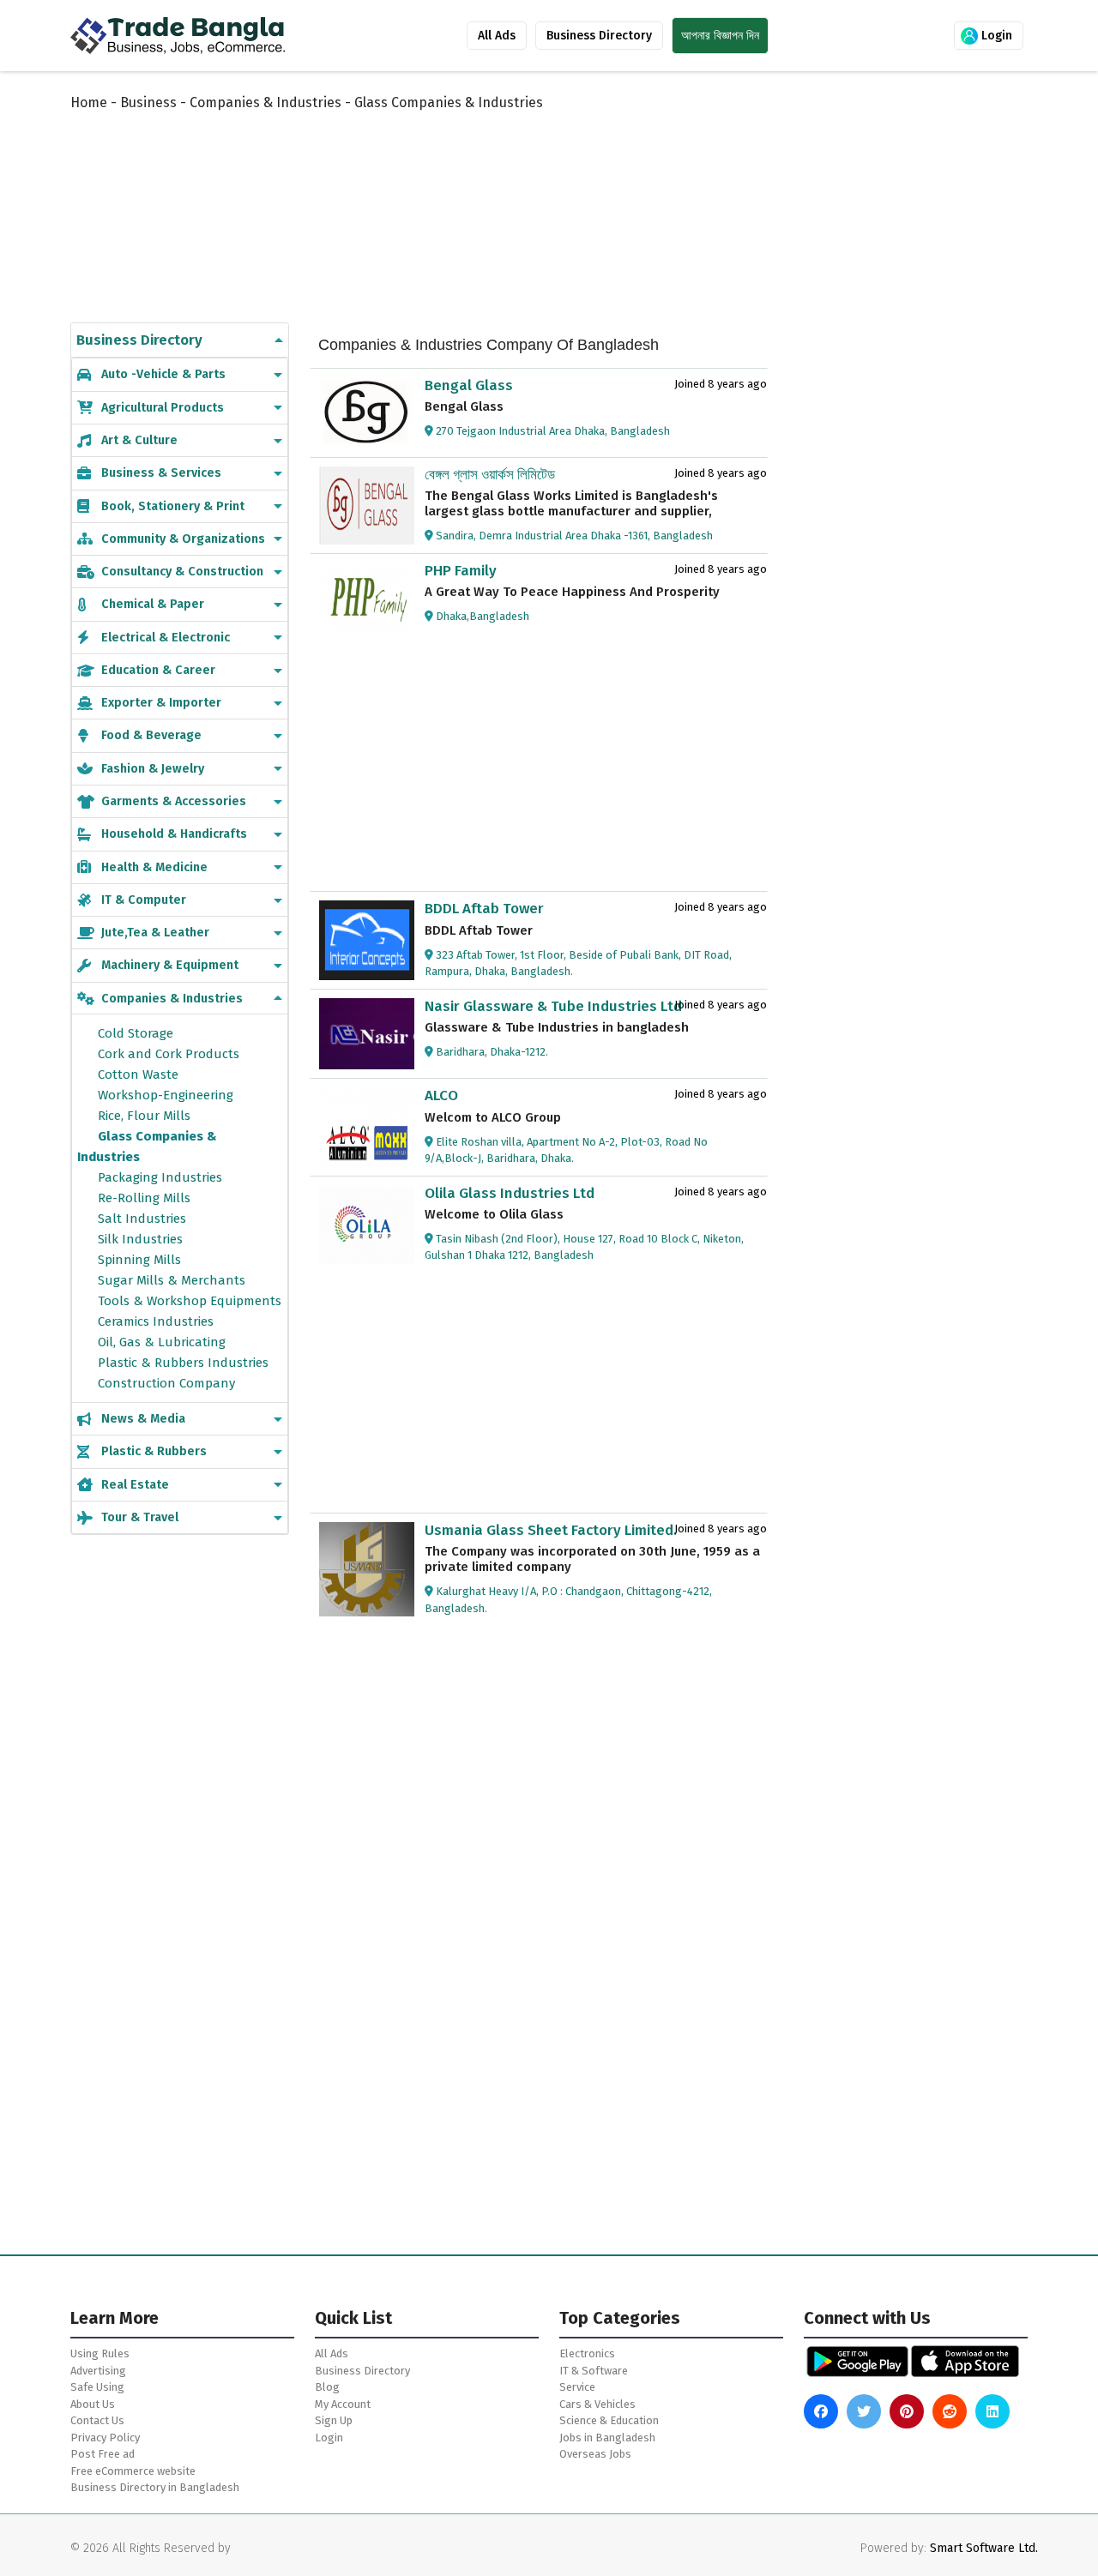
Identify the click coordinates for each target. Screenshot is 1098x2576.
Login (995, 36)
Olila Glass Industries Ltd (510, 1193)
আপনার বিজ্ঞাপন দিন (720, 36)
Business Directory (599, 36)
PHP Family (461, 571)
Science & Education (609, 2420)
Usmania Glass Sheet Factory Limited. (551, 1530)
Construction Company (166, 1383)
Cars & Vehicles (597, 2404)
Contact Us (97, 2420)
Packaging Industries (160, 1177)
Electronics (587, 2353)
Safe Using (97, 2387)
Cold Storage (136, 1033)
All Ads (497, 36)
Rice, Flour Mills (144, 1116)
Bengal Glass (469, 385)
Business (148, 102)
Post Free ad (103, 2454)
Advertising (98, 2371)
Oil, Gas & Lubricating (162, 1342)
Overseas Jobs (595, 2454)
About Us (93, 2404)
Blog (327, 2387)
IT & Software (594, 2371)
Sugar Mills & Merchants (172, 1280)
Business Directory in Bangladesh (155, 2487)
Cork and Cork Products (169, 1054)
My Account (343, 2404)
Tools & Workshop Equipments (190, 1301)
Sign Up (334, 2420)
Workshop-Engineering (166, 1095)
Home (89, 102)
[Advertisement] (489, 199)
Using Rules (100, 2353)
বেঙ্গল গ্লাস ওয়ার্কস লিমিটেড (490, 475)
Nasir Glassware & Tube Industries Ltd (553, 1006)
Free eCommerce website (133, 2471)
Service (577, 2387)
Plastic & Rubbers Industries (183, 1363)
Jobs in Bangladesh (607, 2438)
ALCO (441, 1095)
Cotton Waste (138, 1074)
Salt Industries (142, 1219)
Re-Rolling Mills (144, 1198)
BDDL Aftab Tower (484, 909)
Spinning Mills (139, 1260)
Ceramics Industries (156, 1321)
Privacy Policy (105, 2438)
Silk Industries (140, 1239)
